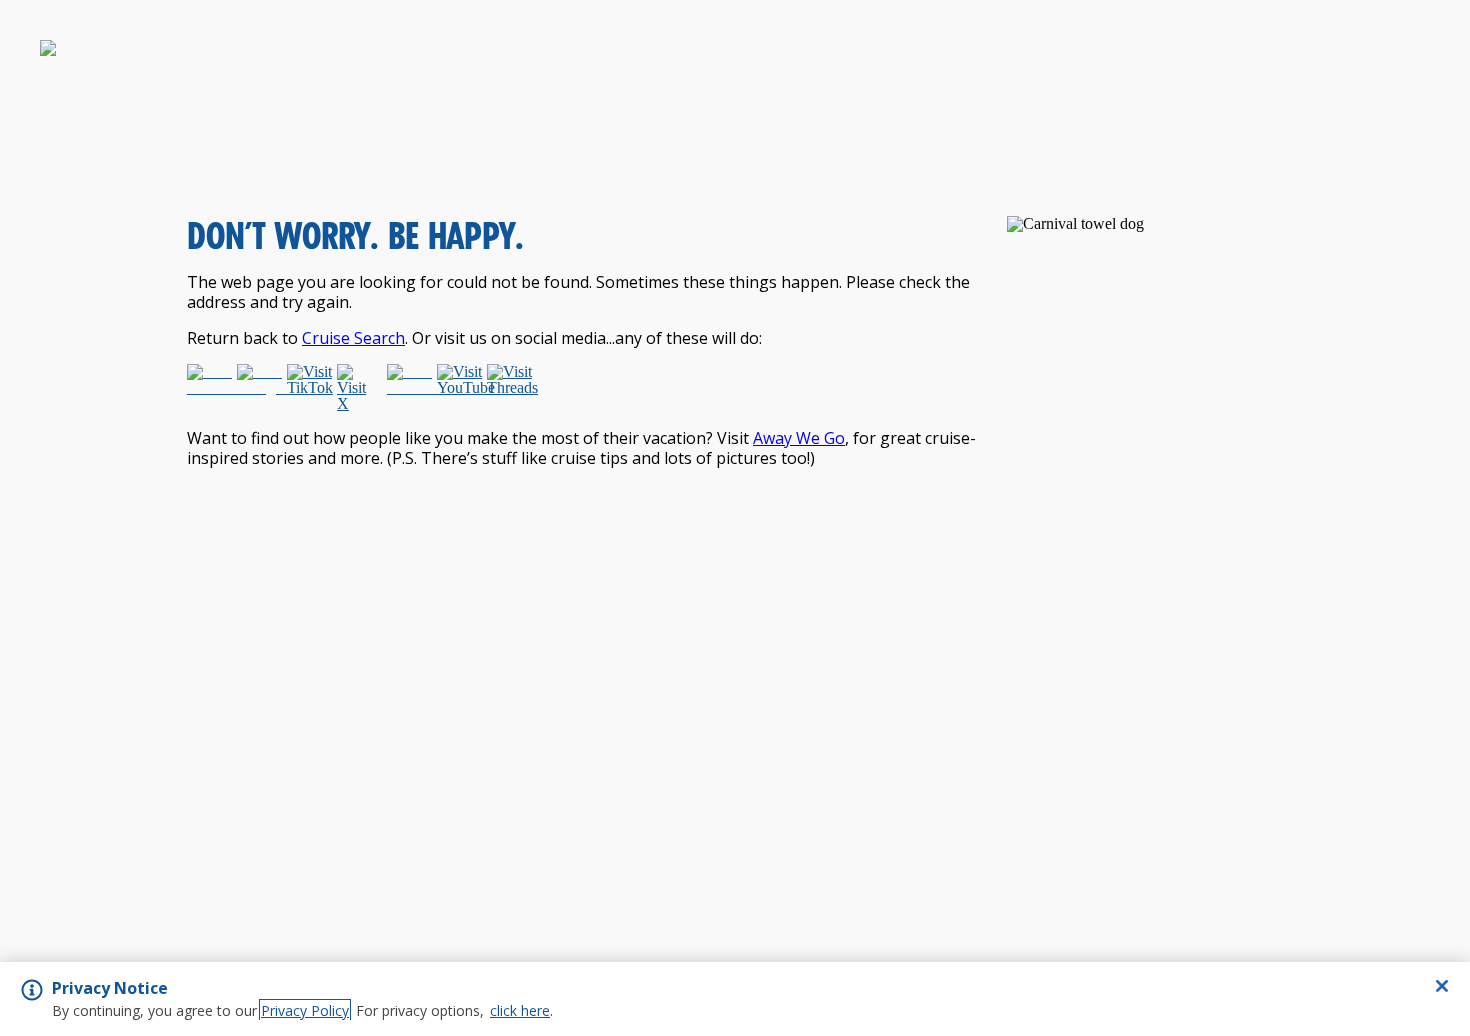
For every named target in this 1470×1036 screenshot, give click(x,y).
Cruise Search (353, 338)
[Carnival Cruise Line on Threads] (508, 388)
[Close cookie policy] (1442, 986)
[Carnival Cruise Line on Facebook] (208, 388)
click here (520, 1010)
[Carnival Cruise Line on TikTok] (308, 388)
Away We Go (799, 438)
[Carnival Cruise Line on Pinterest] (408, 388)
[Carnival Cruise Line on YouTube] (458, 388)
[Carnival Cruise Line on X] (358, 388)
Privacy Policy (305, 1010)
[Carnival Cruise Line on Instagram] (258, 388)
